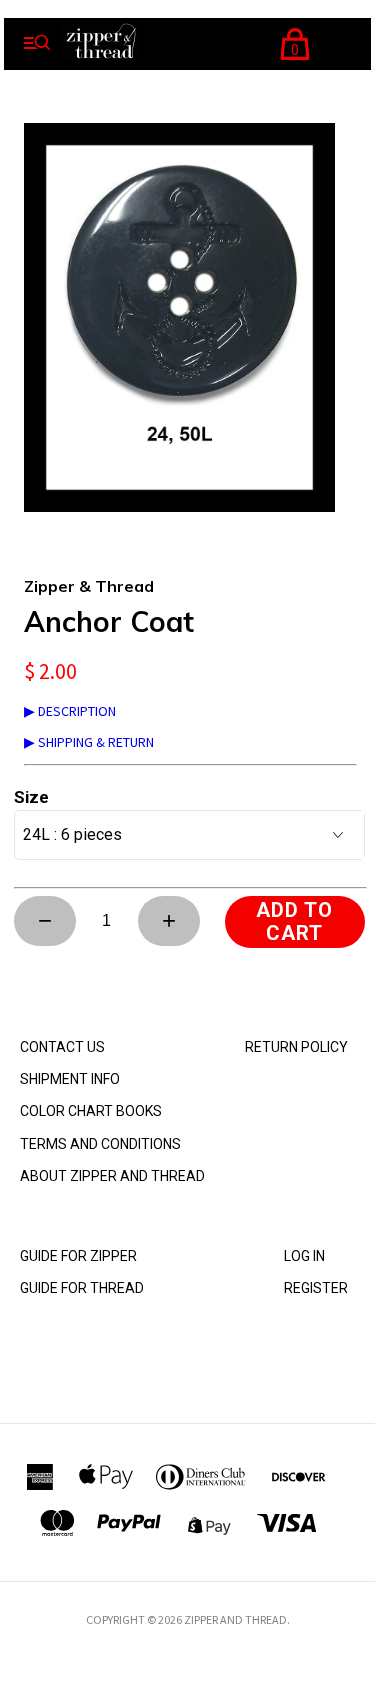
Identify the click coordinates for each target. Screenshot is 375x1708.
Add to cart (294, 921)
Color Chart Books (91, 1111)
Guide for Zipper (78, 1256)
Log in (304, 1256)
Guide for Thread (82, 1288)
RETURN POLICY (296, 1047)
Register (316, 1288)
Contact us (62, 1047)
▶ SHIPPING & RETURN (89, 742)
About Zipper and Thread (112, 1176)
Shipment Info (70, 1079)
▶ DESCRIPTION (70, 711)
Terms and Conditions (100, 1144)
